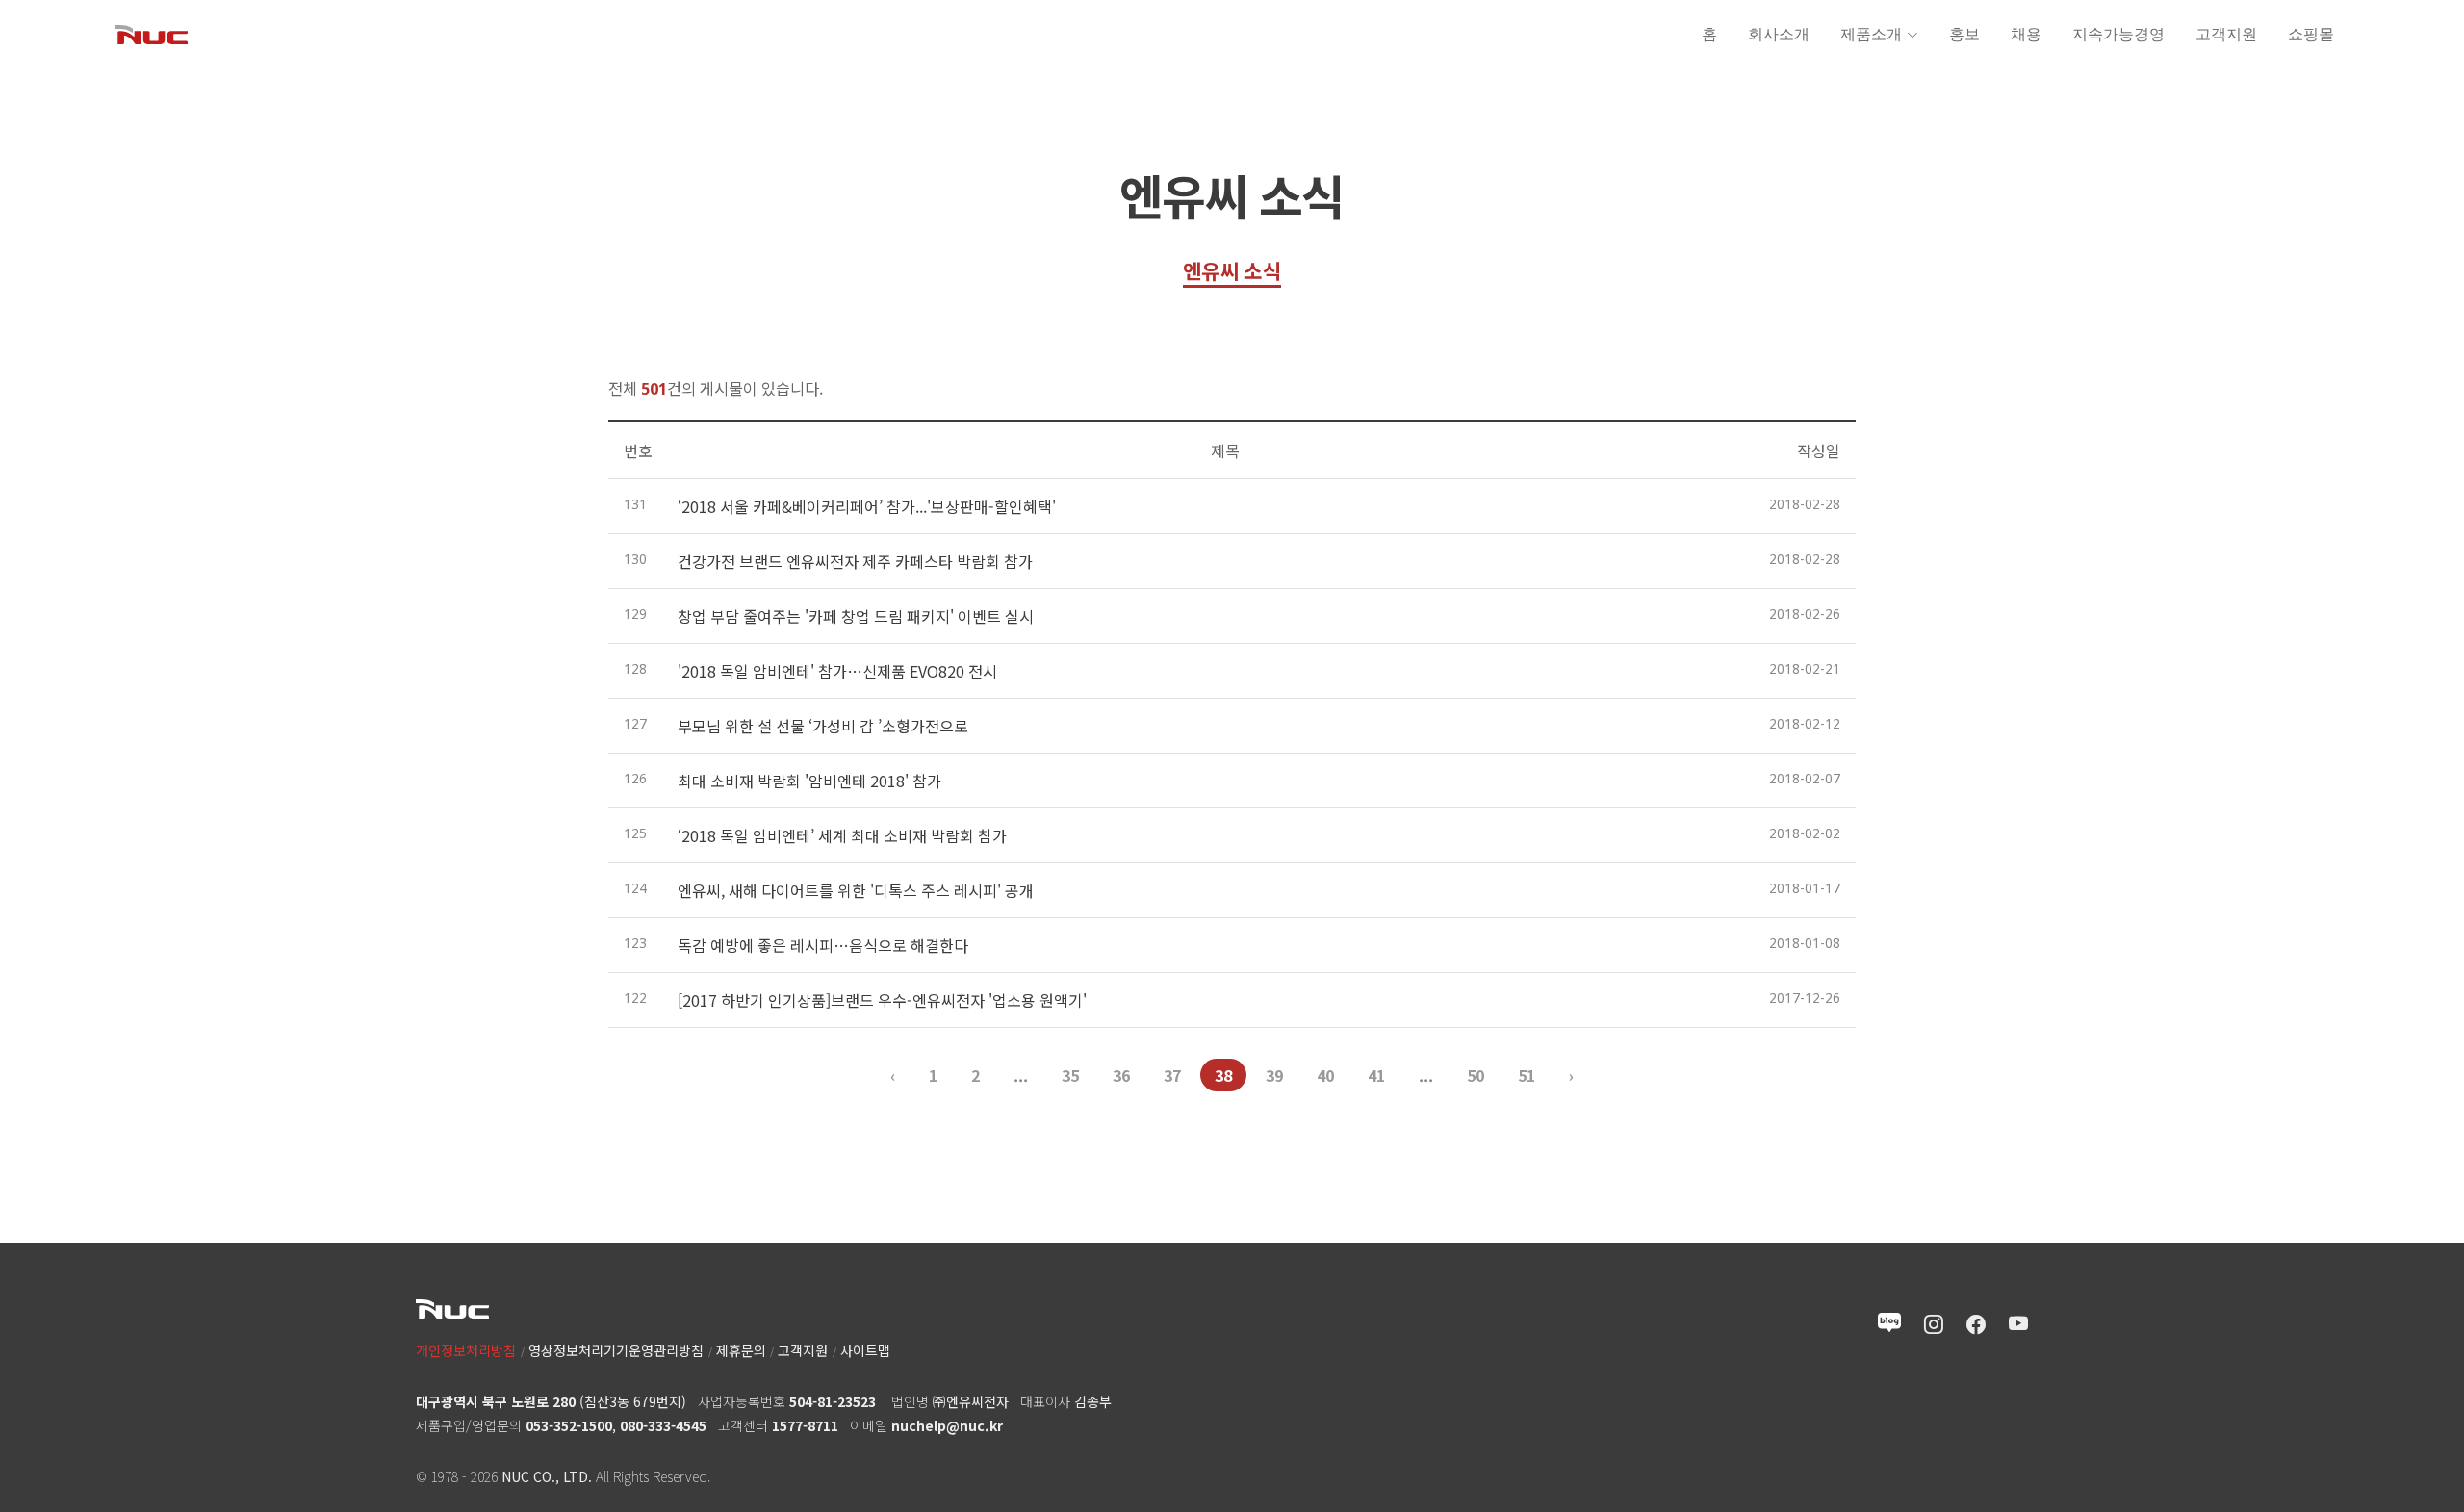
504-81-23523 (833, 1401)
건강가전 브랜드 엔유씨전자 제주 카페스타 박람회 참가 (855, 561)
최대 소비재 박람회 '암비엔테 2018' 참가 (809, 781)
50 (1476, 1075)
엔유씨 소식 (1232, 270)
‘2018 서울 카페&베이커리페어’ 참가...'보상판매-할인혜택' (867, 506)
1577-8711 (805, 1425)
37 (1172, 1075)
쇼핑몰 (2311, 34)
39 (1274, 1075)
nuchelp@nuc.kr (947, 1425)
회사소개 (1779, 34)
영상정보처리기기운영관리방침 (616, 1350)
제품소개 (1871, 34)
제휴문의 (741, 1350)
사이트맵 (865, 1350)
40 (1325, 1075)
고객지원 (2226, 34)
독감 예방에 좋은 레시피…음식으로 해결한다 (823, 945)
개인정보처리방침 (466, 1350)
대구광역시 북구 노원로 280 (496, 1401)
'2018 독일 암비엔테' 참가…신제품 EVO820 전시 (837, 671)
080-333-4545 (663, 1425)
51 (1527, 1075)
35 (1070, 1075)
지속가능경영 (2118, 34)
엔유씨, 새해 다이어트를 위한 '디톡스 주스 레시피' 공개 (856, 890)
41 (1376, 1075)
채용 (2026, 34)
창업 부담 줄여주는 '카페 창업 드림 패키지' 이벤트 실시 (856, 616)
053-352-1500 (569, 1425)
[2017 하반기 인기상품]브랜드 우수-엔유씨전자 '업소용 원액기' (882, 1000)
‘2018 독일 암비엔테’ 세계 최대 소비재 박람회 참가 (842, 835)
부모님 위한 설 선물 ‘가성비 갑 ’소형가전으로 (823, 726)
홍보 (1964, 34)
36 (1121, 1075)
